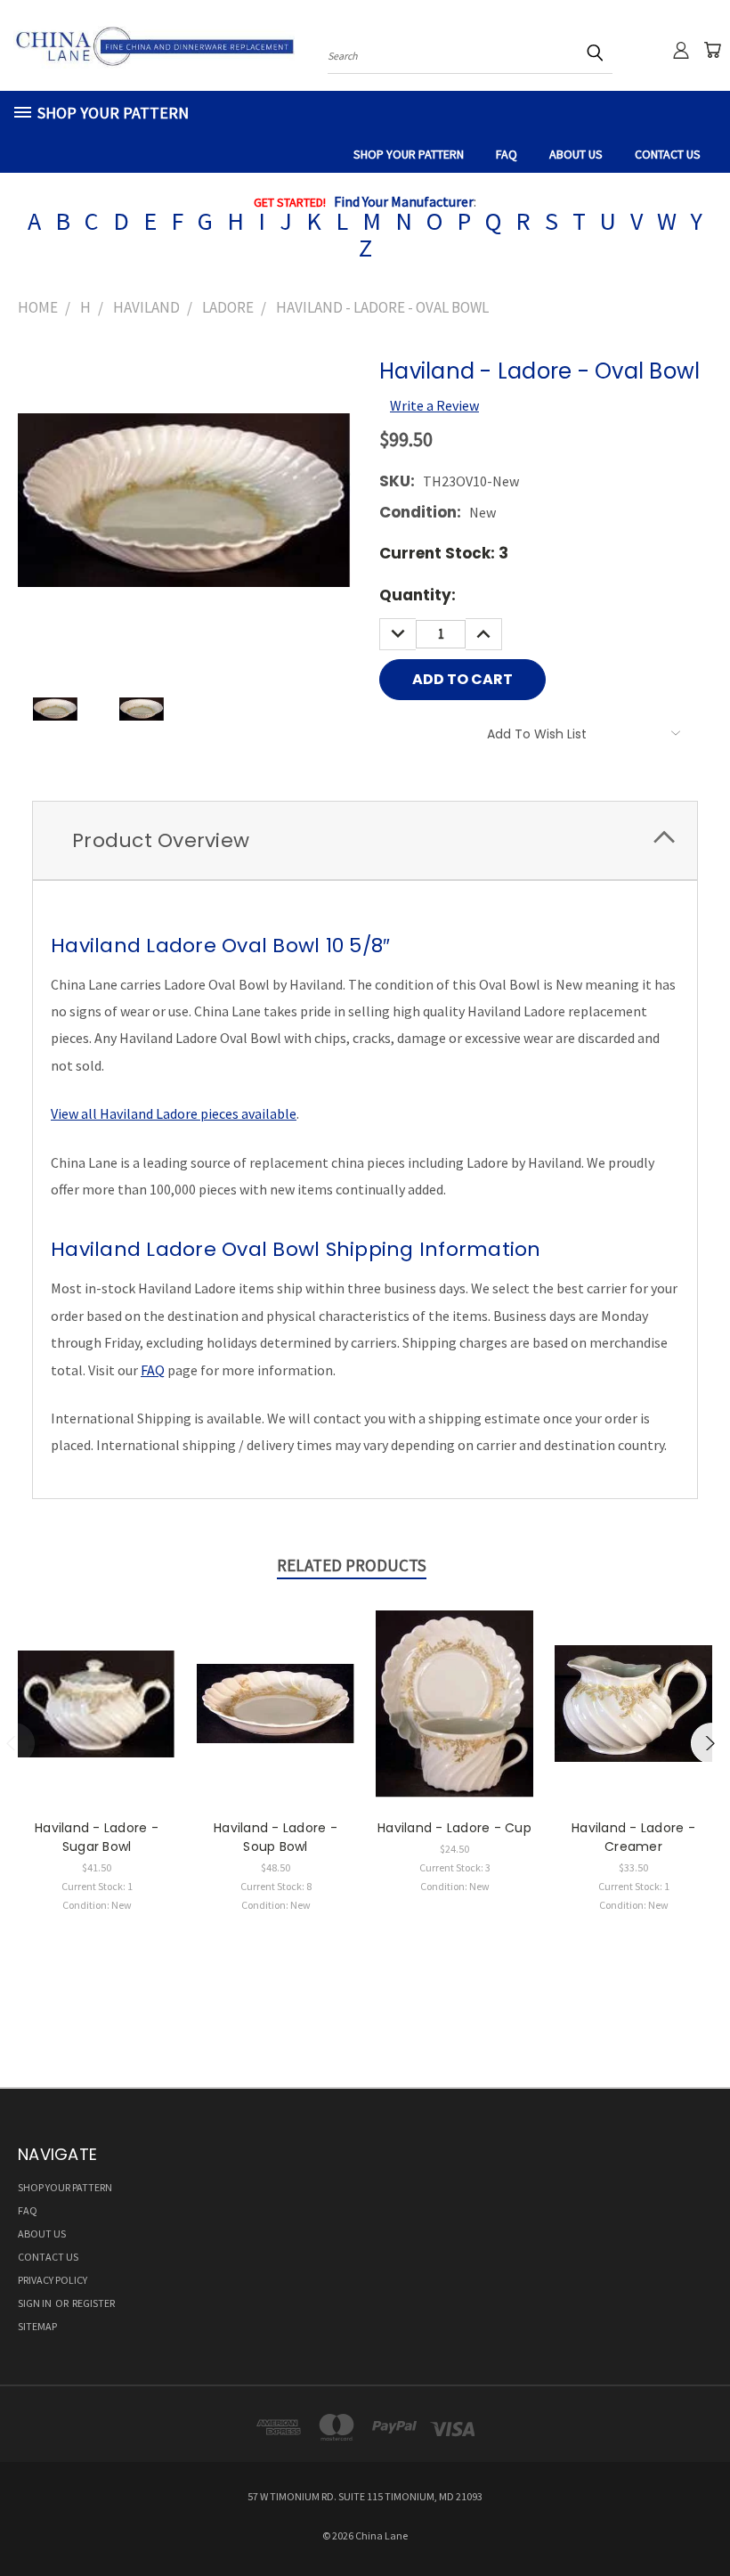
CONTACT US (668, 154)
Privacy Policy (53, 2280)
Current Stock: (444, 553)
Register (93, 2303)
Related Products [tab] (352, 1565)
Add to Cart (97, 1720)
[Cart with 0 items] (712, 50)
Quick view (97, 1683)
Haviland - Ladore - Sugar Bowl (97, 1837)
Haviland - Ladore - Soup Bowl (276, 1837)
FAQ (507, 154)
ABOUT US (576, 154)
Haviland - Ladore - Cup (454, 1828)
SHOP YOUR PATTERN (409, 154)
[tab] (365, 840)
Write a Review (434, 405)
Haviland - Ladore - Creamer (633, 1837)
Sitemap (37, 2326)
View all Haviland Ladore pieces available (174, 1113)
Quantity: (418, 595)
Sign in (36, 2303)
